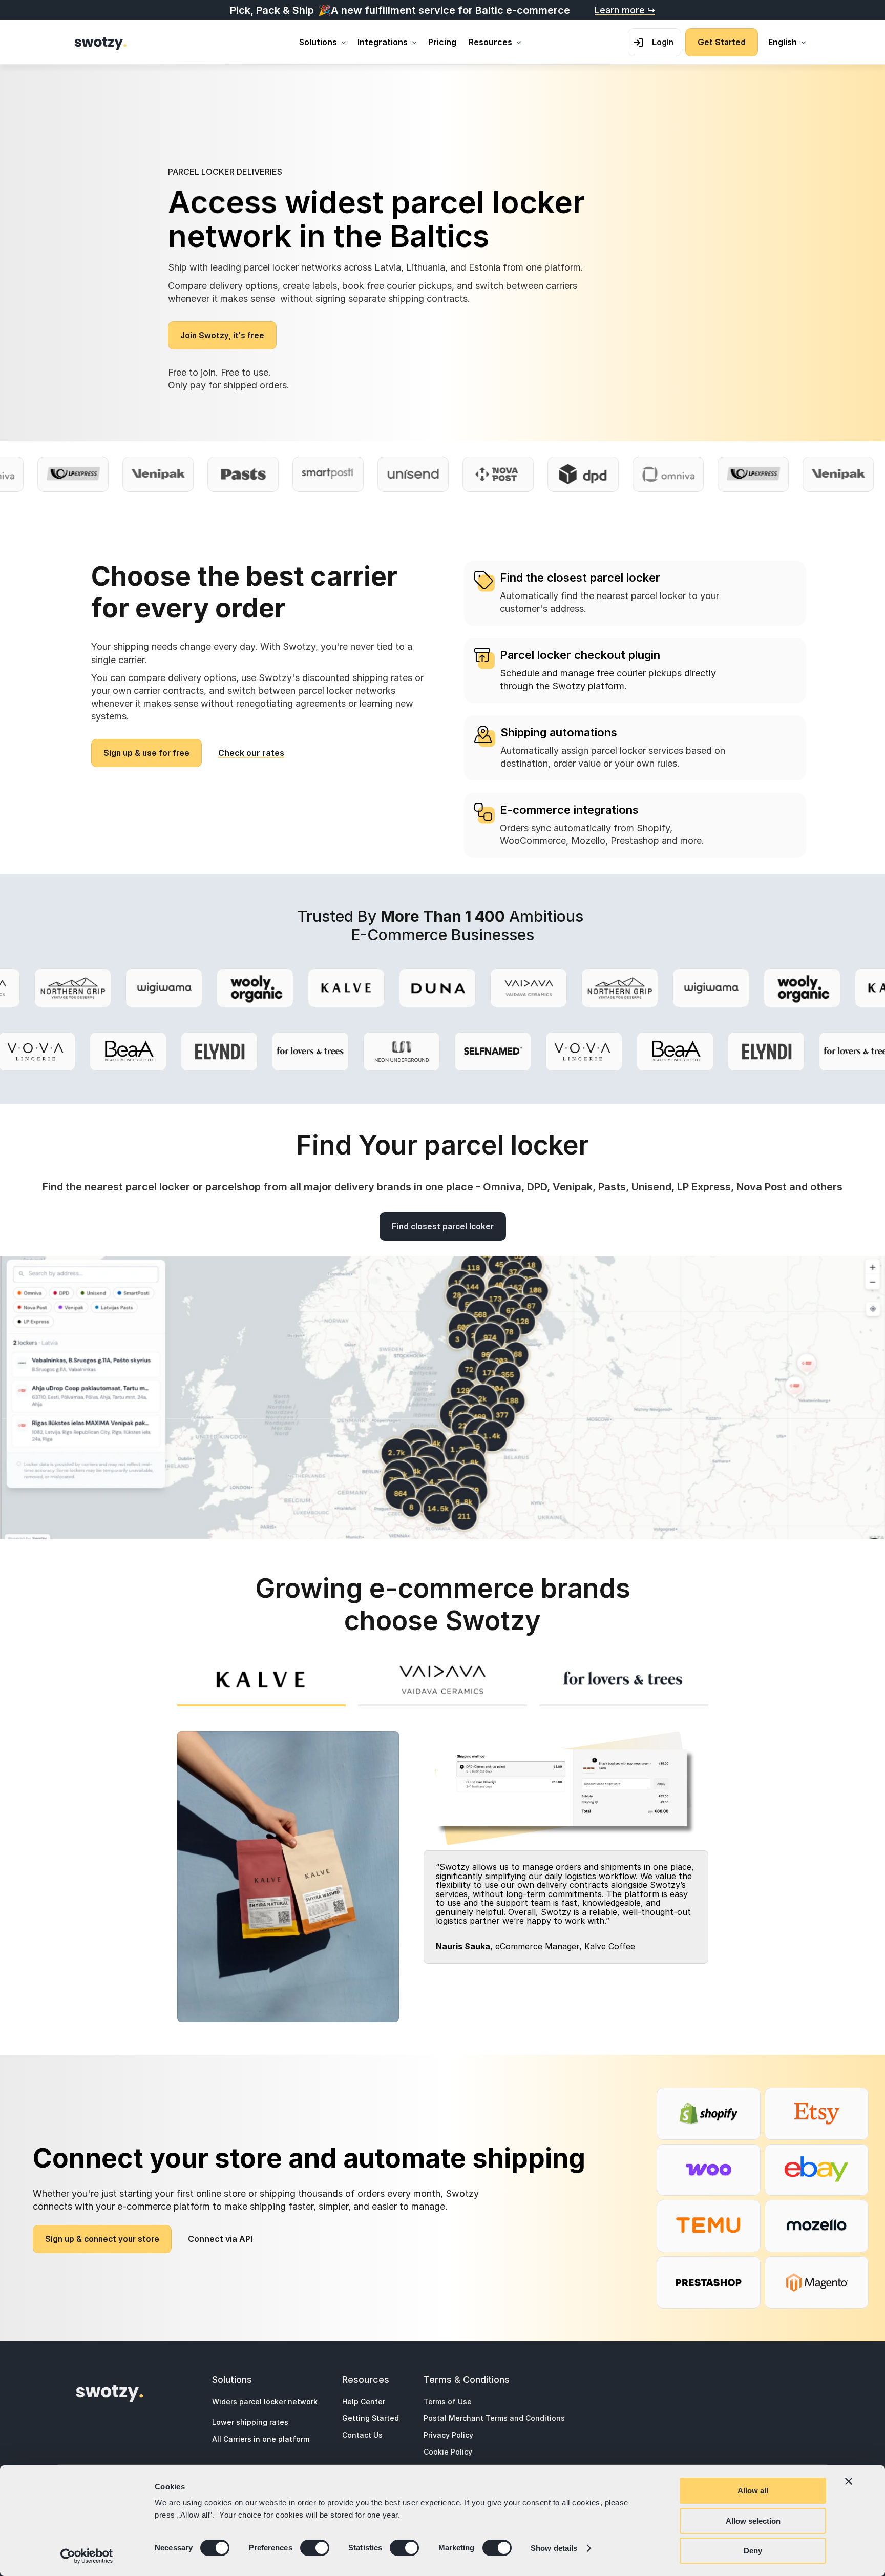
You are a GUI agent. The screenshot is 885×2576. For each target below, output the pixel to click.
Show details (554, 2548)
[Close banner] (849, 2481)
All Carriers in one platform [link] (261, 2439)
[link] (101, 43)
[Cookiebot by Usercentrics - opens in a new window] (87, 2556)
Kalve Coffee (610, 1946)
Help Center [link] (364, 2402)
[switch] (315, 2548)
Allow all (753, 2491)
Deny (753, 2551)
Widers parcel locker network (265, 2402)
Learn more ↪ (625, 10)
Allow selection (753, 2521)
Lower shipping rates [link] (250, 2423)
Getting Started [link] (371, 2418)
